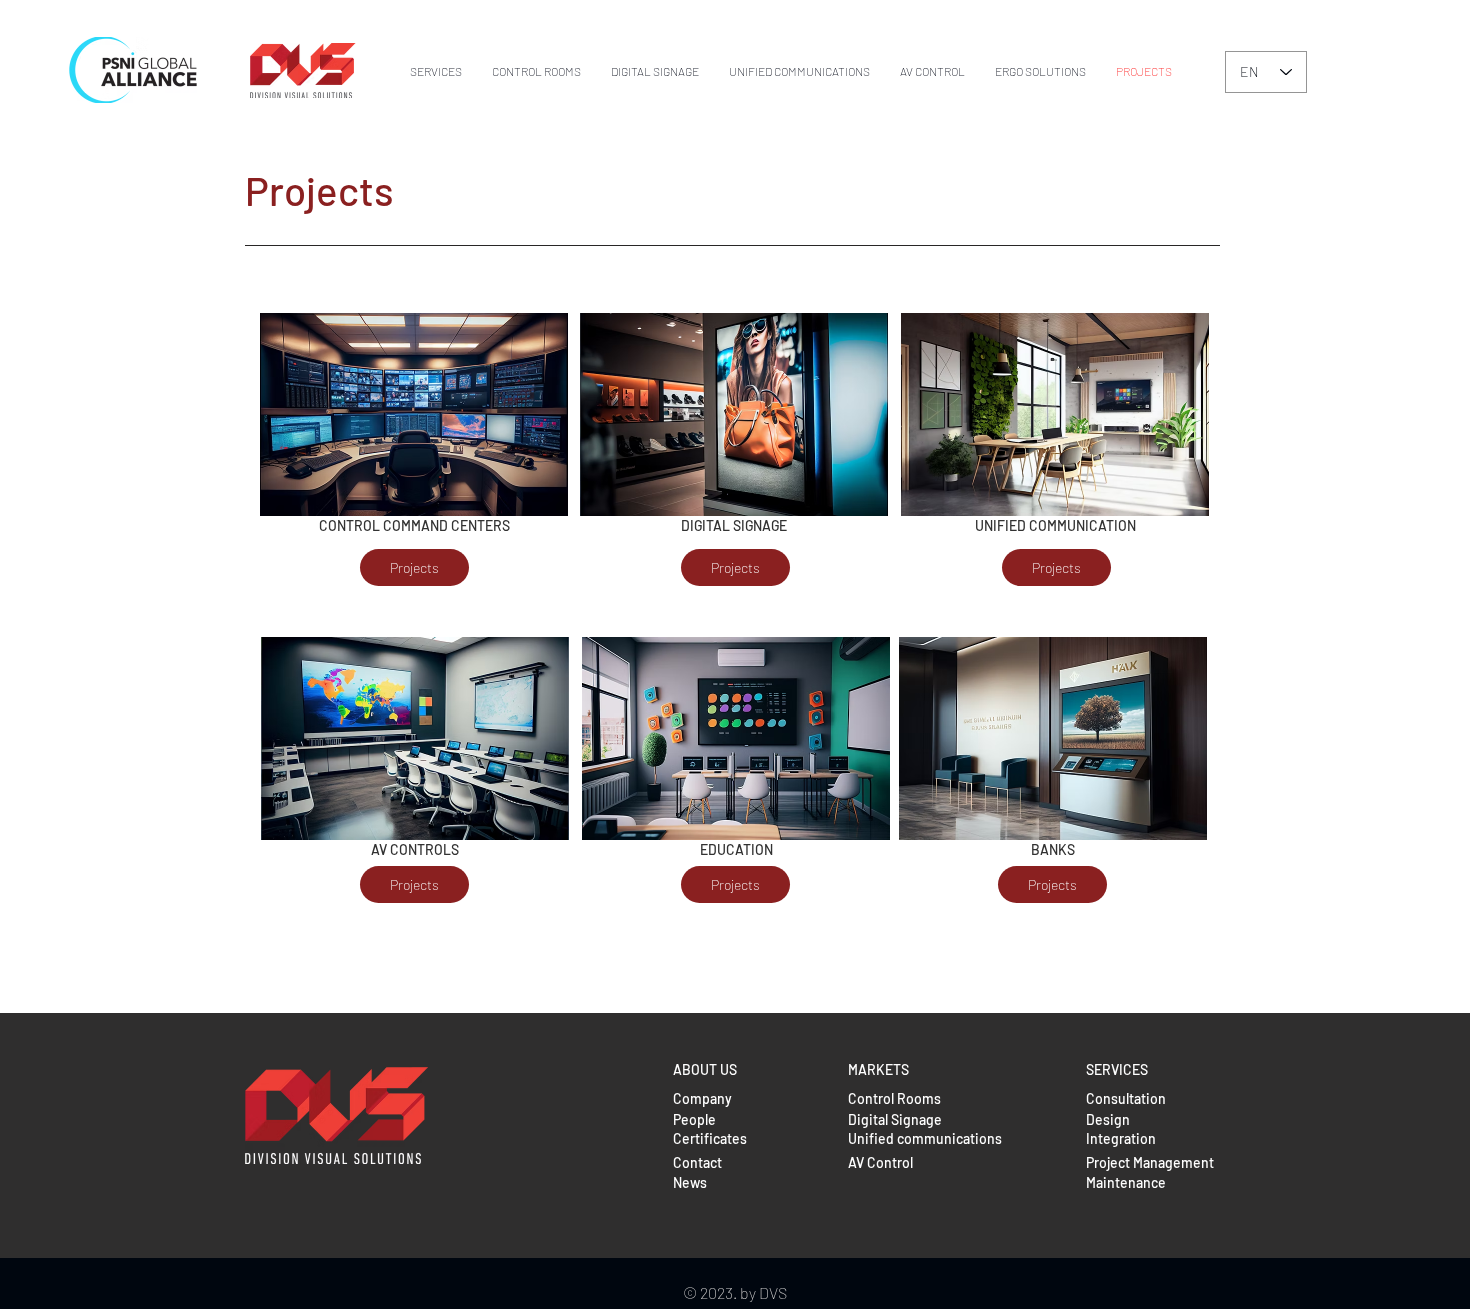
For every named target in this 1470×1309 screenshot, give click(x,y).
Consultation (1126, 1098)
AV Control (880, 1162)
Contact (697, 1162)
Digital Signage (895, 1119)
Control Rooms (894, 1098)
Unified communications (925, 1138)
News (690, 1182)
